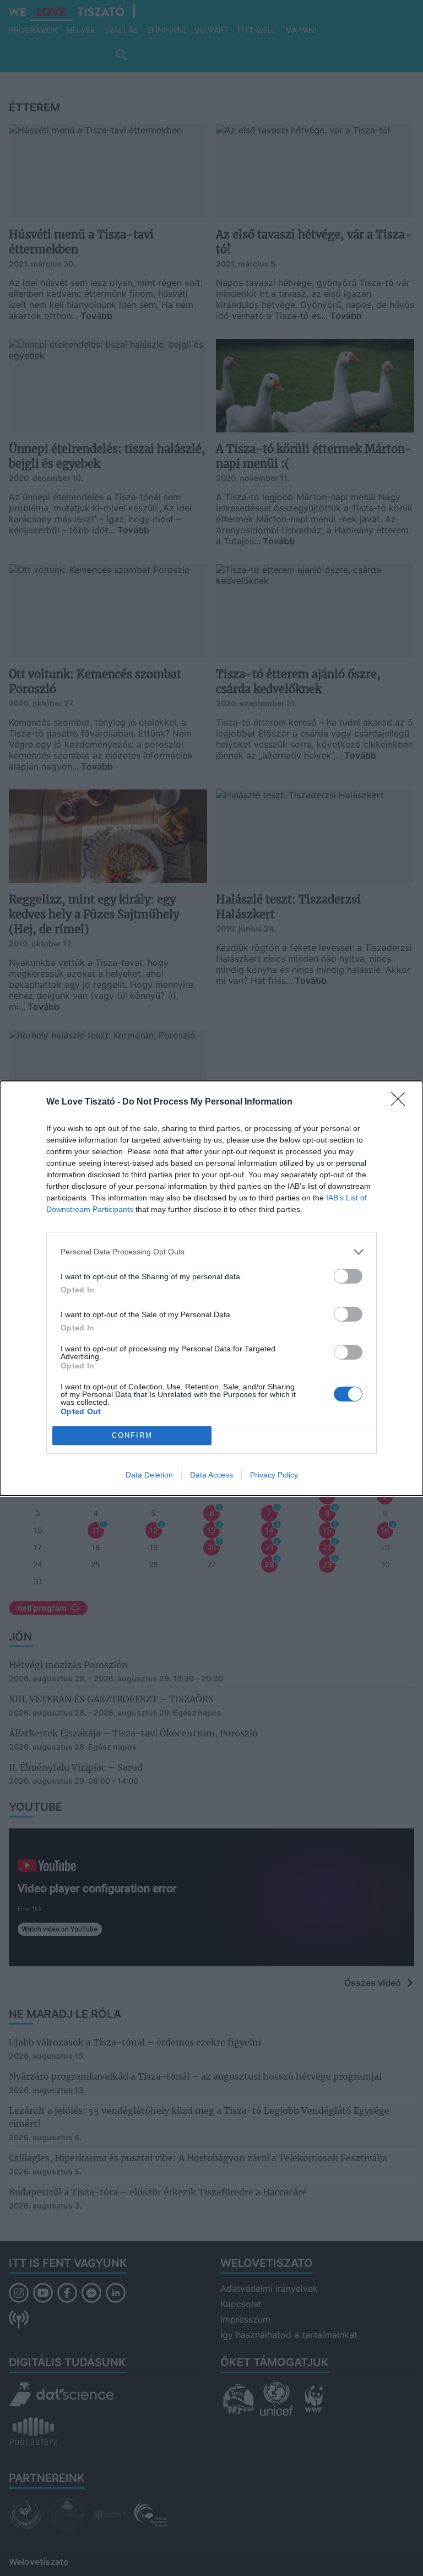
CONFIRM (132, 1435)
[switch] (348, 1276)
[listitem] (211, 1252)
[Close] (402, 1102)
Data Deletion (149, 1475)
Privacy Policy (274, 1475)
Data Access (211, 1475)
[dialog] (211, 1288)
